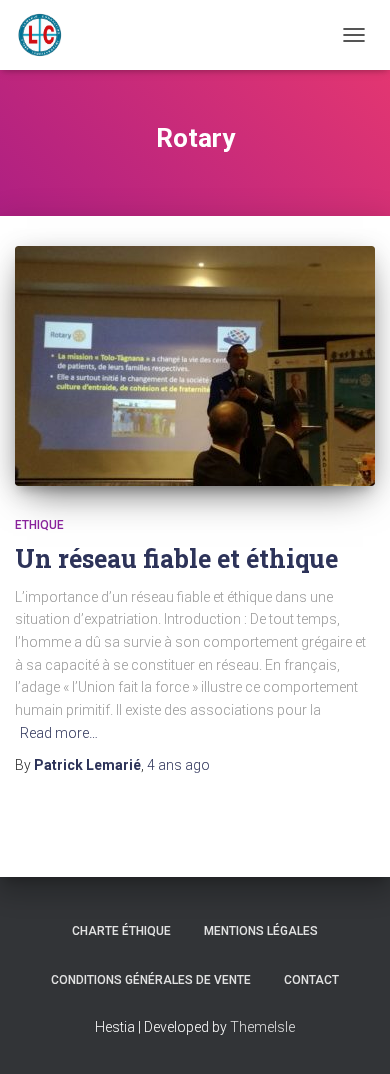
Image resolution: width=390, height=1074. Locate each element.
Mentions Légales (261, 931)
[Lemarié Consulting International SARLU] (47, 35)
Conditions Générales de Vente (151, 980)
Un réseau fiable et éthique (176, 558)
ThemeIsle (262, 1027)
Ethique (39, 525)
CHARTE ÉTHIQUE (121, 931)
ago (178, 765)
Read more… (59, 733)
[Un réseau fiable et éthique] (195, 366)
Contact (311, 980)
